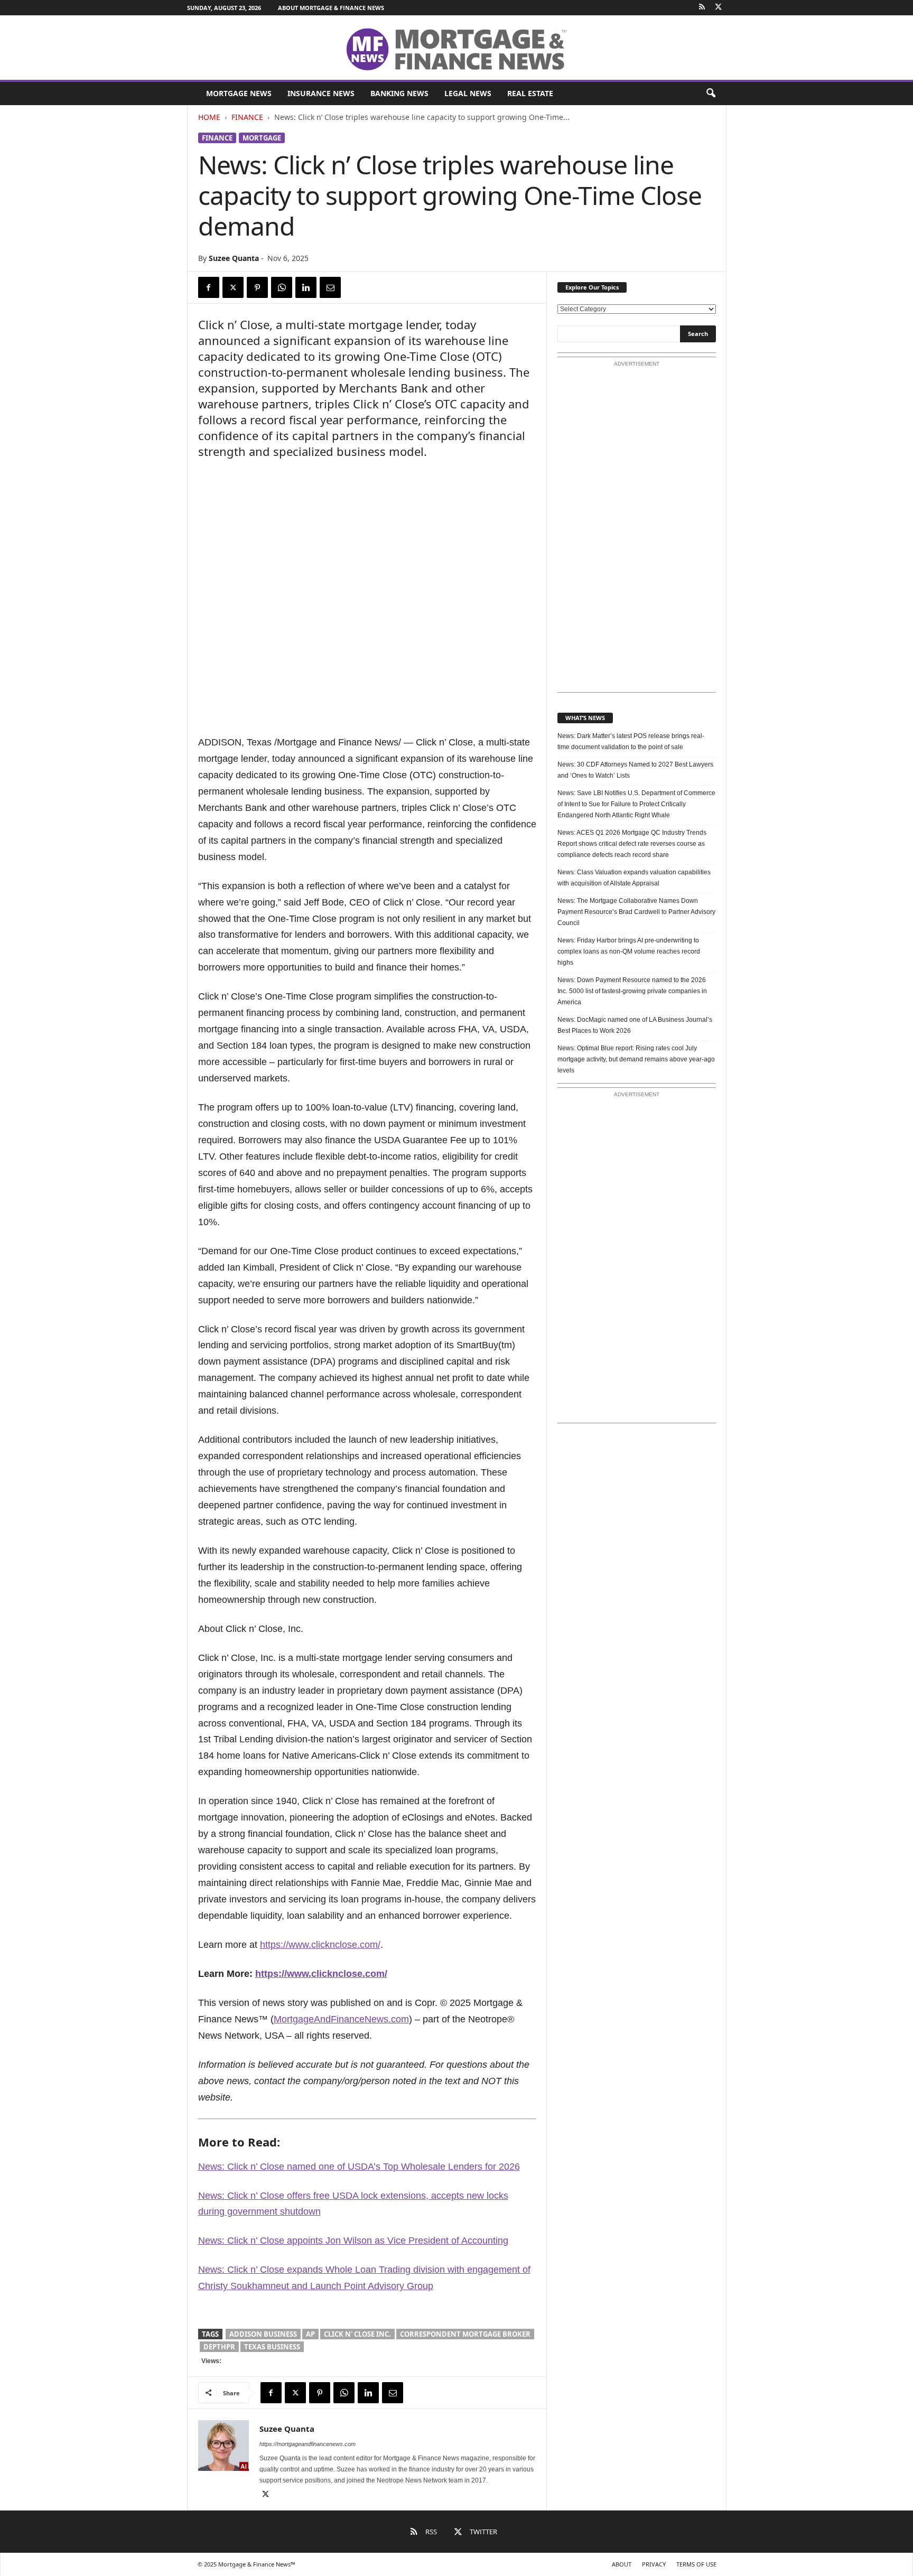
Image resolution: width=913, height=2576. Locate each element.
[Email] (330, 287)
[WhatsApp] (282, 287)
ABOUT (622, 2564)
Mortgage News (239, 93)
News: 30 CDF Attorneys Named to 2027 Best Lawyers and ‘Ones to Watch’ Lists (635, 770)
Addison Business (263, 2334)
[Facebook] (209, 287)
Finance (247, 117)
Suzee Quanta (234, 258)
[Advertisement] (637, 530)
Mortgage (262, 138)
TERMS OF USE (696, 2564)
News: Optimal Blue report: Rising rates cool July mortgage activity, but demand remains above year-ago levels (636, 1059)
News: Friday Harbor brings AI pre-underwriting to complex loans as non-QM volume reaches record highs (629, 951)
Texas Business (272, 2347)
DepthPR (219, 2347)
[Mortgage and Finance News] (456, 49)
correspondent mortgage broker (465, 2334)
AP (310, 2334)
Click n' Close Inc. (357, 2334)
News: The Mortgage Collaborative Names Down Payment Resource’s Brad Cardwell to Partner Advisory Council (636, 912)
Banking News (399, 93)
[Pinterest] (257, 287)
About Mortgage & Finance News (331, 8)
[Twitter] (719, 8)
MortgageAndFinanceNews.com (341, 2019)
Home (209, 117)
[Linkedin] (306, 287)
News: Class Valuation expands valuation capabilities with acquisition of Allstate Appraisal (634, 878)
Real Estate (530, 93)
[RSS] (702, 8)
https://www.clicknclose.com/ (320, 1945)
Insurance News (321, 93)
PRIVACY (654, 2564)
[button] (711, 94)
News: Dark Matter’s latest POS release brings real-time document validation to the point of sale (631, 741)
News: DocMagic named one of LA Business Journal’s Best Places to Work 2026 (635, 1025)
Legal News (468, 93)
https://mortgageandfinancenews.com (308, 2444)
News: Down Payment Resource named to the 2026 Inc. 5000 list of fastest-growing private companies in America (632, 991)
